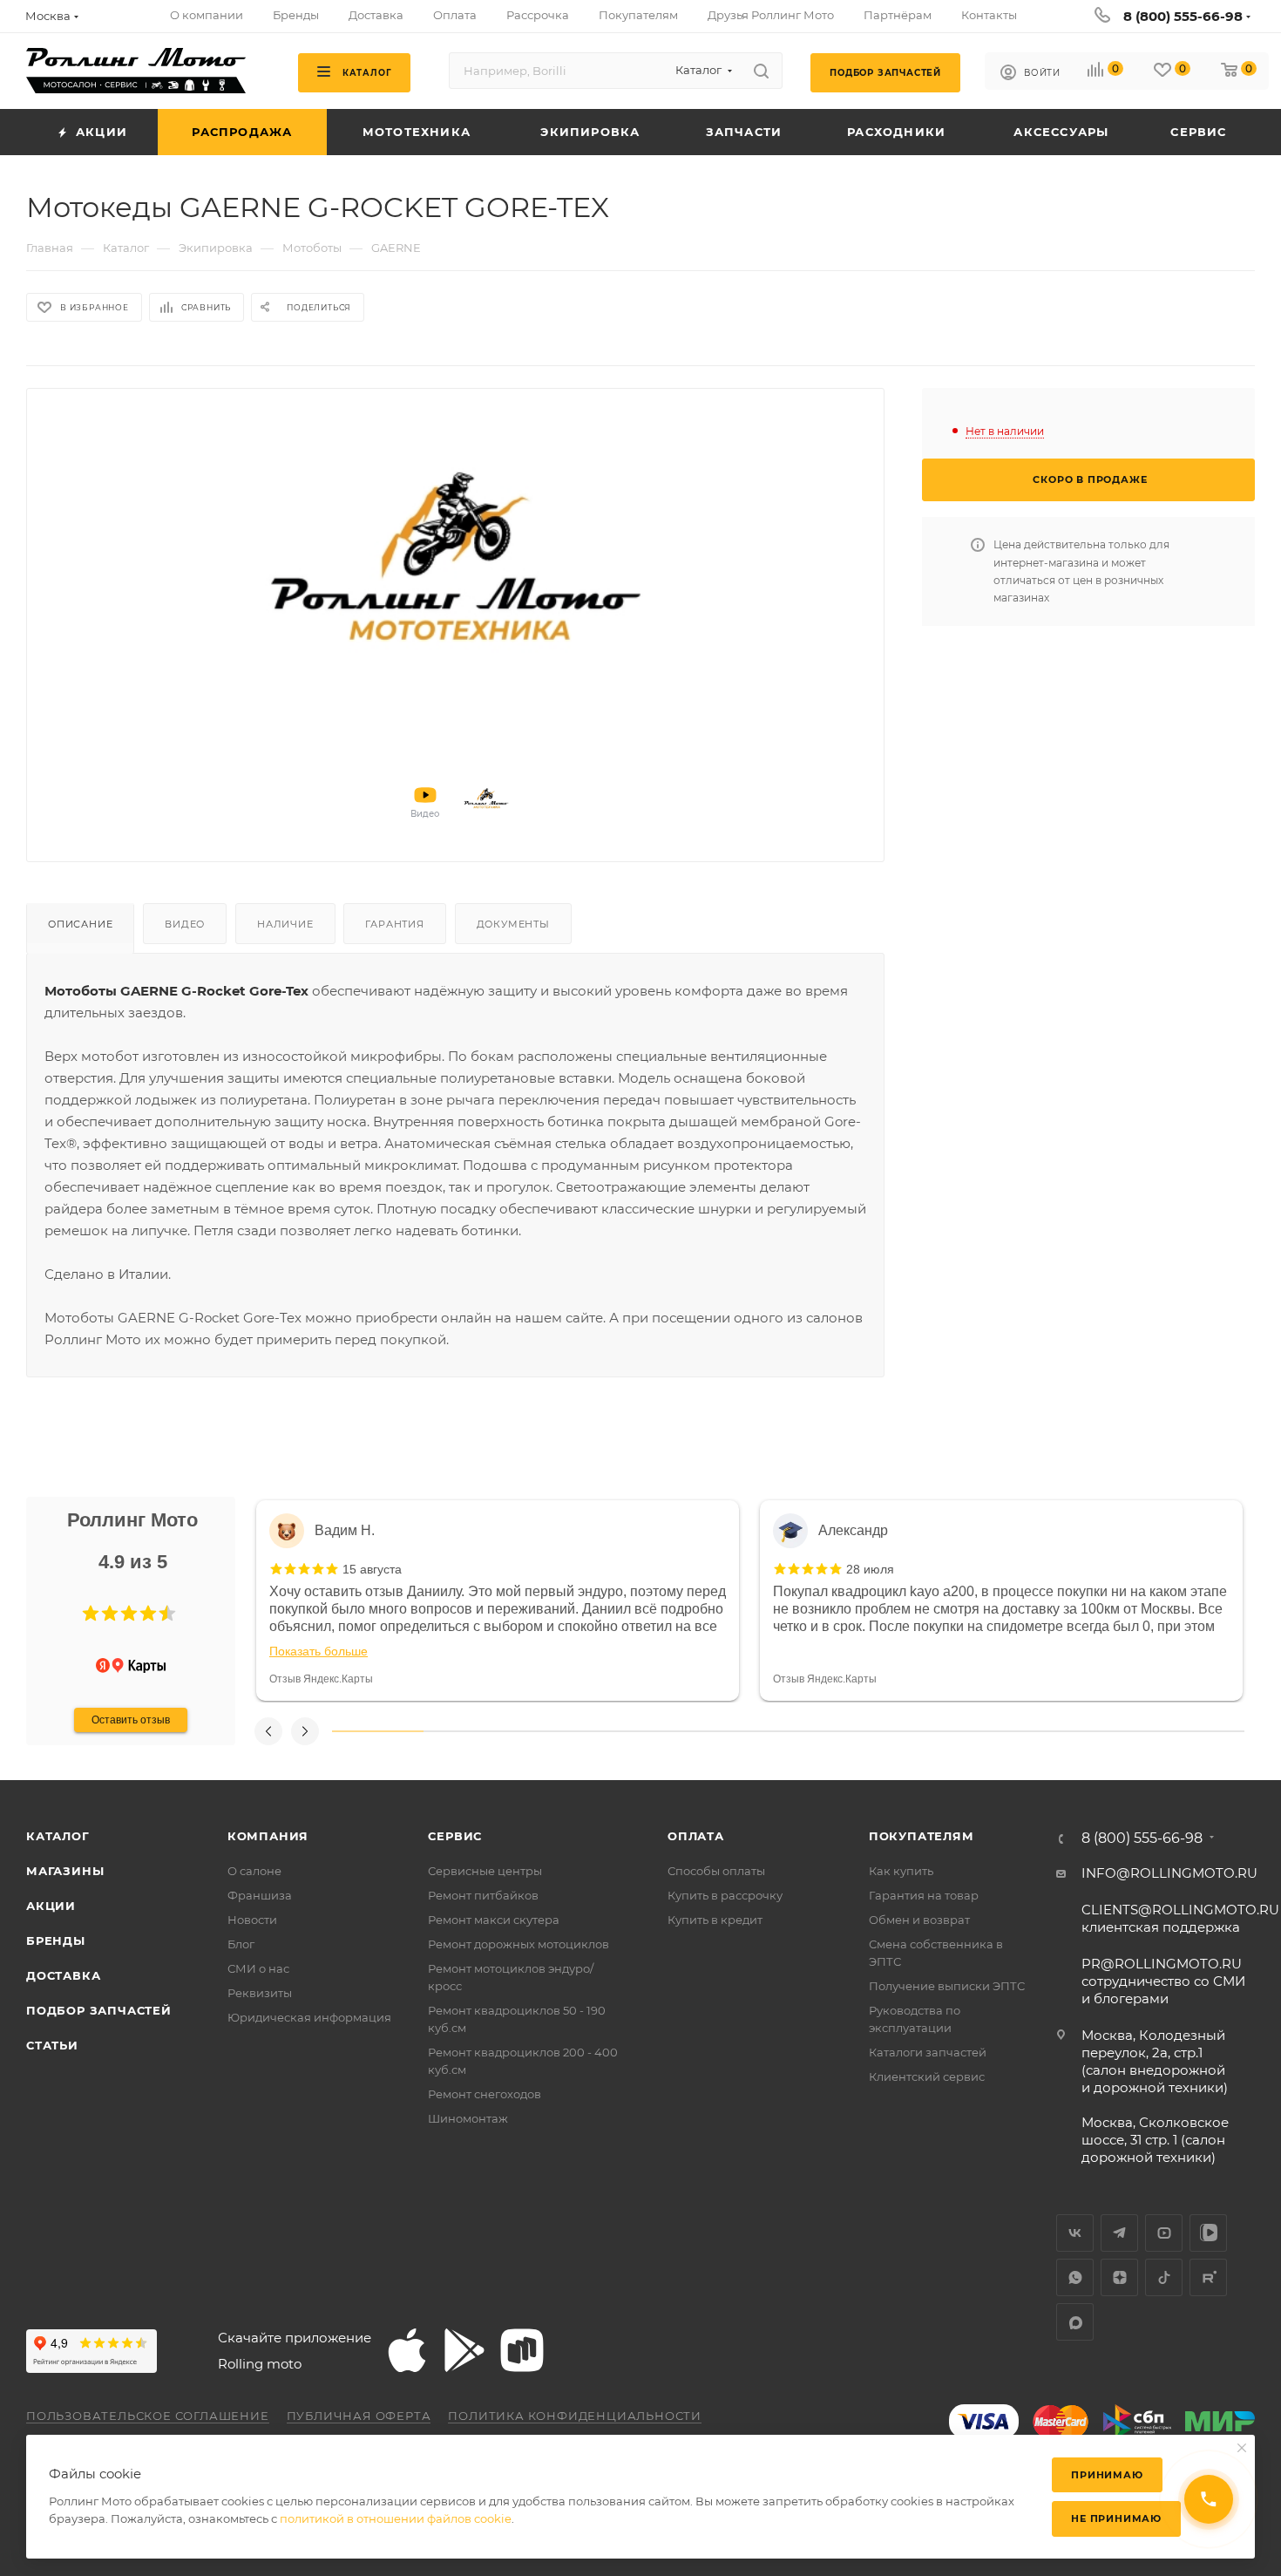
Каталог (58, 1836)
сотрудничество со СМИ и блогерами (1163, 1981)
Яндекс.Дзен (1119, 2277)
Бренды (56, 1940)
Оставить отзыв (131, 1720)
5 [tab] (743, 1731)
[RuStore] (522, 2350)
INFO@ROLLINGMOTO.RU (1169, 1873)
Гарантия (394, 924)
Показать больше (319, 1651)
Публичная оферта (359, 2416)
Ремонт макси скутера (494, 1920)
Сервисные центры (485, 1871)
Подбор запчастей (99, 2010)
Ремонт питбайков (483, 1895)
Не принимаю (1116, 2518)
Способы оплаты (716, 1871)
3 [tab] (560, 1731)
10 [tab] (1199, 1731)
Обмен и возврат (919, 1920)
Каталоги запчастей (928, 2052)
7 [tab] (925, 1731)
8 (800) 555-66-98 (1183, 16)
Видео (185, 924)
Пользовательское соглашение (148, 2416)
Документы (513, 924)
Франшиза (260, 1895)
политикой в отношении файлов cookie (396, 2518)
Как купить (901, 1871)
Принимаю (1107, 2475)
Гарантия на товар (924, 1895)
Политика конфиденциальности (575, 2416)
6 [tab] (834, 1731)
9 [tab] (1108, 1731)
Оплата (696, 1836)
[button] (91, 1614)
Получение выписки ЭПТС (947, 1986)
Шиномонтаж (468, 2118)
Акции (51, 1906)
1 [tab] (378, 1731)
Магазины (65, 1871)
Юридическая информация (309, 2017)
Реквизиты (260, 1993)
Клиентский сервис (927, 2076)
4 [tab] (651, 1731)
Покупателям (922, 1836)
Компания (268, 1836)
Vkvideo (1208, 2233)
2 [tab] (469, 1731)
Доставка (63, 1975)
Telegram (1119, 2233)
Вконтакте (1075, 2233)
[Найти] (761, 71)
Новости (252, 1920)
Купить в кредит (715, 1920)
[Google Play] (464, 2350)
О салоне (254, 1871)
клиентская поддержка (1180, 1918)
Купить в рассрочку (725, 1895)
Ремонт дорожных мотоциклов (518, 1944)
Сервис (455, 1836)
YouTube (1164, 2233)
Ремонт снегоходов (485, 2094)
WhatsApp (1075, 2277)
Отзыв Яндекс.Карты (321, 1679)
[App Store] (407, 2350)
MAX (1075, 2322)
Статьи (52, 2045)
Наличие (285, 924)
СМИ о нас (258, 1968)
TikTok (1164, 2277)
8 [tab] (1017, 1731)
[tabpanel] (498, 1601)
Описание (80, 924)
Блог (241, 1944)
